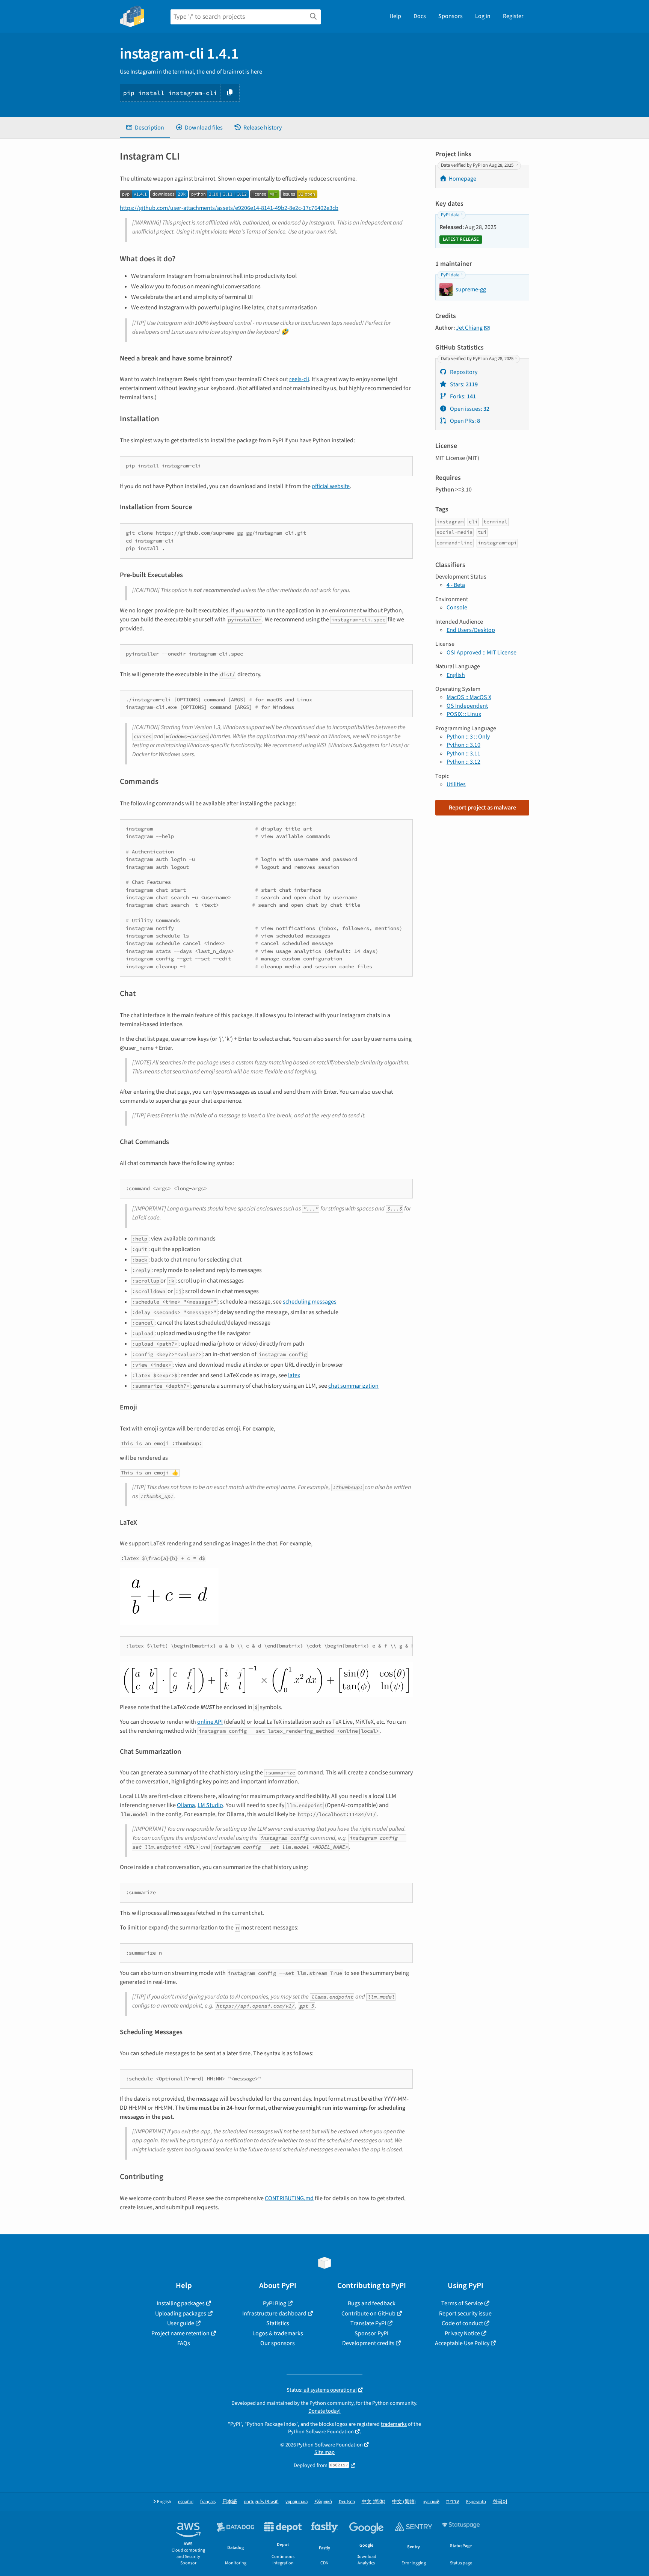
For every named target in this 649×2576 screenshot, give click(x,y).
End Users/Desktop (471, 630)
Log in (483, 16)
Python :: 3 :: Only (468, 737)
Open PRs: (464, 421)
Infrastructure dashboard (274, 2314)
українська (297, 2502)
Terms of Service (462, 2303)
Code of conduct (462, 2323)
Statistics (278, 2323)
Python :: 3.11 (463, 754)
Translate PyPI (368, 2323)
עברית (453, 2502)
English (456, 675)
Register (513, 16)
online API (210, 1722)
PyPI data (450, 215)
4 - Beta (456, 585)
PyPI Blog (275, 2303)
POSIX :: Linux (464, 714)
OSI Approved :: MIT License (481, 653)
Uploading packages (181, 2314)
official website (331, 486)
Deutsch (347, 2502)
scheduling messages (310, 1302)
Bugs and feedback (372, 2303)
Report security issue (465, 2314)
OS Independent (467, 706)
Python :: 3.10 (463, 745)
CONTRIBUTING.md (289, 2198)
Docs (420, 16)
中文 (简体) (374, 2502)
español (186, 2502)
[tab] (145, 128)
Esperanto (476, 2502)
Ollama (186, 1805)
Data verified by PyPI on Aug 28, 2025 (478, 165)
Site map (324, 2452)
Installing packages (181, 2303)
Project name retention (180, 2333)
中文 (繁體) (404, 2502)
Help (395, 16)
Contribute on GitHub (368, 2314)
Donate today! (324, 2411)
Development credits (368, 2343)
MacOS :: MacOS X (469, 697)
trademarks (394, 2424)
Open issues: (469, 409)
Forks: (462, 396)
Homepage (463, 179)
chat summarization (353, 1386)
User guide (181, 2323)
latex (294, 1375)
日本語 (230, 2502)
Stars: (463, 384)
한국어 (500, 2502)
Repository (463, 372)
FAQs (184, 2343)
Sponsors (451, 16)
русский (431, 2502)
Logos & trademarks (278, 2333)
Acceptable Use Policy (462, 2343)
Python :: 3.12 (463, 762)
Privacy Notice (462, 2333)
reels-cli (299, 379)
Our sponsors (278, 2343)
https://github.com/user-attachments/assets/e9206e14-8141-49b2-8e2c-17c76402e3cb (229, 208)
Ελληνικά (323, 2502)
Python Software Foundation (321, 2432)
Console (457, 607)
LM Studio (210, 1805)
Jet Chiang (469, 328)
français (208, 2502)
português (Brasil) (261, 2502)
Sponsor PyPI (371, 2333)
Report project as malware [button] (482, 808)
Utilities (456, 784)
